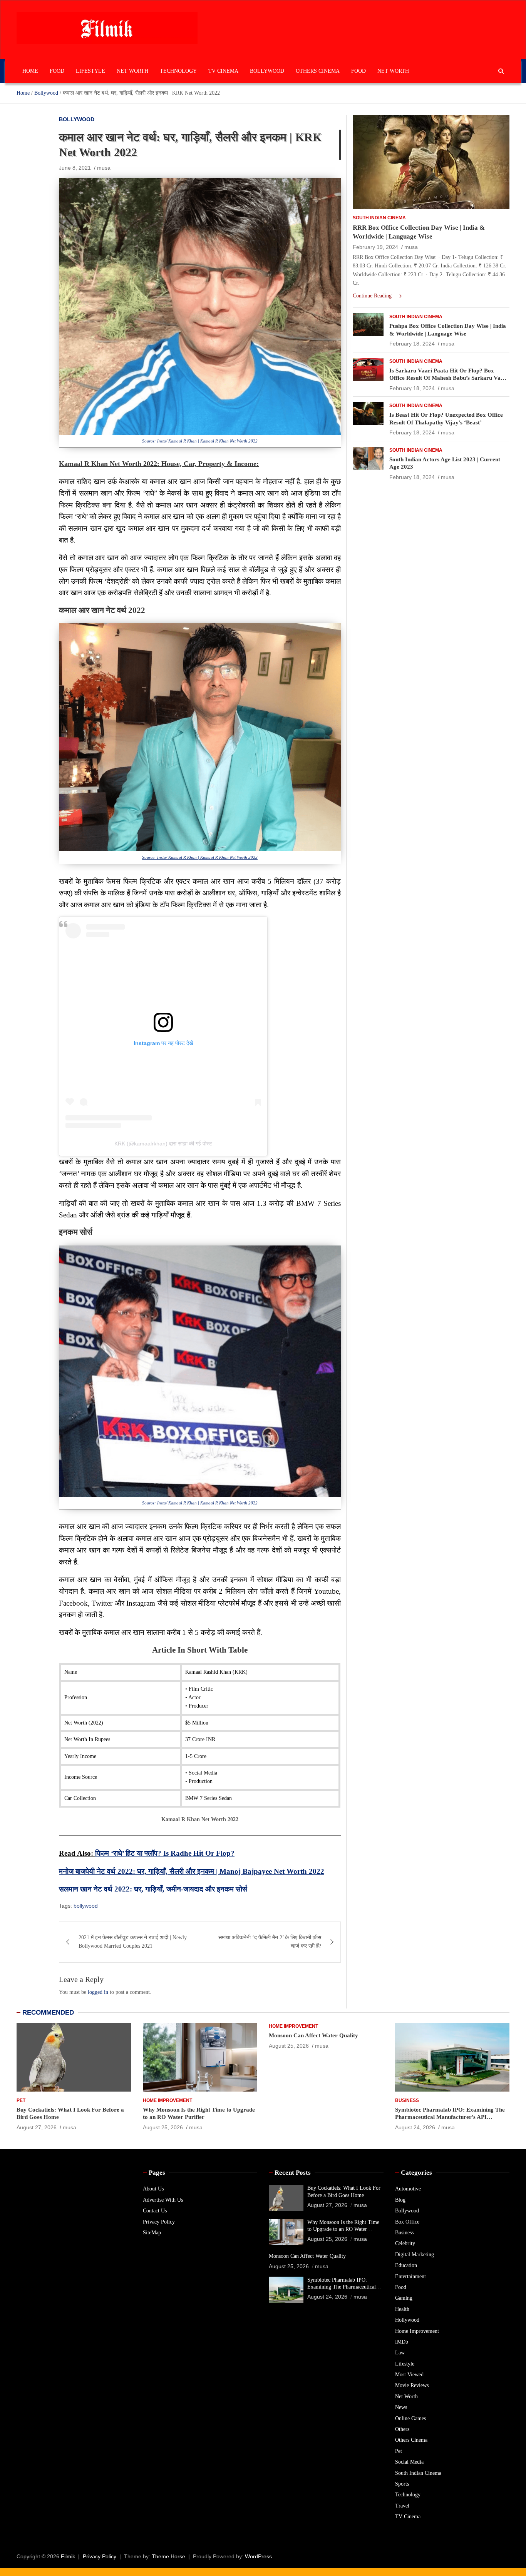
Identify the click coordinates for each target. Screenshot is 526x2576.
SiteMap (152, 2233)
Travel (402, 2506)
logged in (98, 1992)
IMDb (402, 2342)
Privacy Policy (159, 2222)
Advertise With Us (163, 2200)
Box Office (407, 2222)
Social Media (409, 2462)
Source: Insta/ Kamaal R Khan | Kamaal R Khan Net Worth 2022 (200, 441)
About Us (153, 2189)
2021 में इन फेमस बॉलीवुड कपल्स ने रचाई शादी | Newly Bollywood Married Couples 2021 (133, 1942)
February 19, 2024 (375, 247)
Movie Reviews (412, 2385)
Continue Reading (373, 296)
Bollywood (267, 71)
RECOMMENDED (48, 2013)
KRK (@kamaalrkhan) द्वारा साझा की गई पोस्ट (163, 1144)
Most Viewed (409, 2375)
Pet (21, 2100)
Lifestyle (90, 71)
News (401, 2407)
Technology (178, 71)
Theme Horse (168, 2556)
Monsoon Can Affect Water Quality (313, 2035)
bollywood (86, 1906)
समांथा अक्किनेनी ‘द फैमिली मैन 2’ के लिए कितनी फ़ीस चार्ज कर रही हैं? (270, 1942)
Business (407, 2100)
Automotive (408, 2189)
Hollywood (407, 2320)
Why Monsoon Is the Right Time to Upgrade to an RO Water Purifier (343, 2229)
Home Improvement (168, 2100)
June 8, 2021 (75, 168)
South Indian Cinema (379, 218)
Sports (402, 2484)
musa (104, 168)
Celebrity (405, 2243)
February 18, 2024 (412, 344)
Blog (400, 2200)
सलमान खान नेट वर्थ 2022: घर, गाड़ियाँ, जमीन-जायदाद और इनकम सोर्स (153, 1889)
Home (30, 71)
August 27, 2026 (37, 2127)
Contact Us (155, 2211)
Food (57, 71)
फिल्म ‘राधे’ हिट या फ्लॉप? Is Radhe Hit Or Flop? (165, 1853)
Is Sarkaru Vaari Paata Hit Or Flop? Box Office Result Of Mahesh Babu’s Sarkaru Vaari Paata (449, 378)
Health (402, 2309)
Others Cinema (318, 71)
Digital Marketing (415, 2255)
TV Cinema (223, 71)
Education (406, 2265)
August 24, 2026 (415, 2127)
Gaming (404, 2298)
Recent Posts (293, 2173)
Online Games (410, 2418)
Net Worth (132, 71)
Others (402, 2429)
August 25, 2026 (163, 2127)
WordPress (258, 2556)
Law (400, 2353)
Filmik (68, 2556)
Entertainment (410, 2276)
